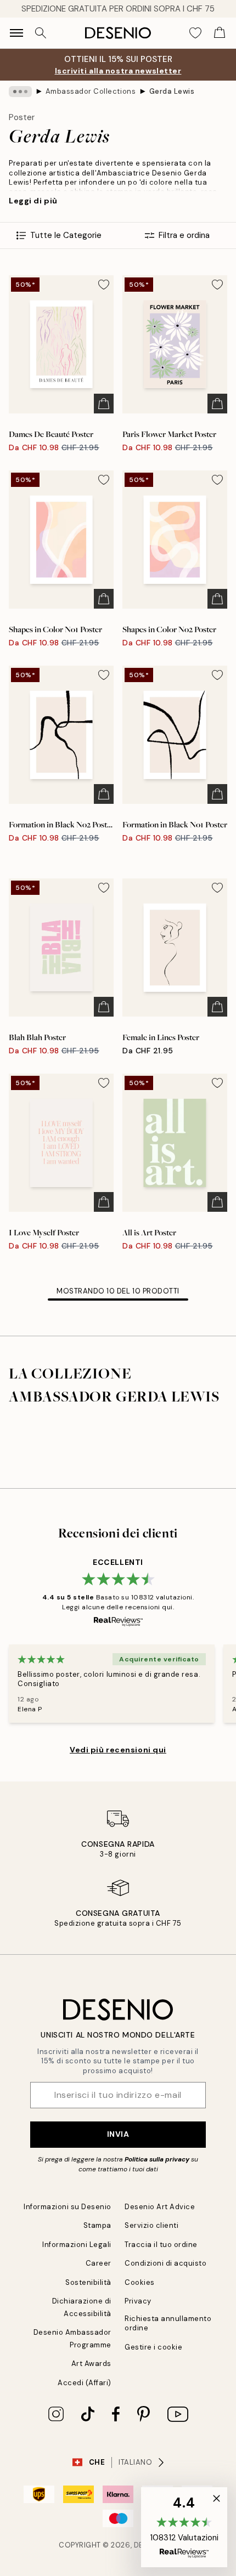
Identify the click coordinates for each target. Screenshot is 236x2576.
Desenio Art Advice (160, 2207)
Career (99, 2263)
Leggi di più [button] (33, 201)
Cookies (140, 2282)
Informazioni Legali (77, 2245)
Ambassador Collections (91, 91)
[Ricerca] (41, 33)
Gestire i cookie (153, 2347)
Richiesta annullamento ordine (168, 2323)
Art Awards (91, 2364)
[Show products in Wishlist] (195, 33)
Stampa (97, 2225)
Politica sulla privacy (157, 2159)
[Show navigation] (16, 33)
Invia (118, 2134)
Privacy (138, 2301)
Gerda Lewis (172, 91)
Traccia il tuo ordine (161, 2245)
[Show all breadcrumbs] (20, 92)
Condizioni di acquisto (165, 2263)
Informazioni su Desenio (68, 2207)
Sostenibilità (88, 2282)
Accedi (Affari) (85, 2383)
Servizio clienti (151, 2225)
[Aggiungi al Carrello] (104, 404)
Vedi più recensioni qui (118, 1750)
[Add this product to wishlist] (104, 285)
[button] (184, 2527)
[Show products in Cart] (220, 33)
